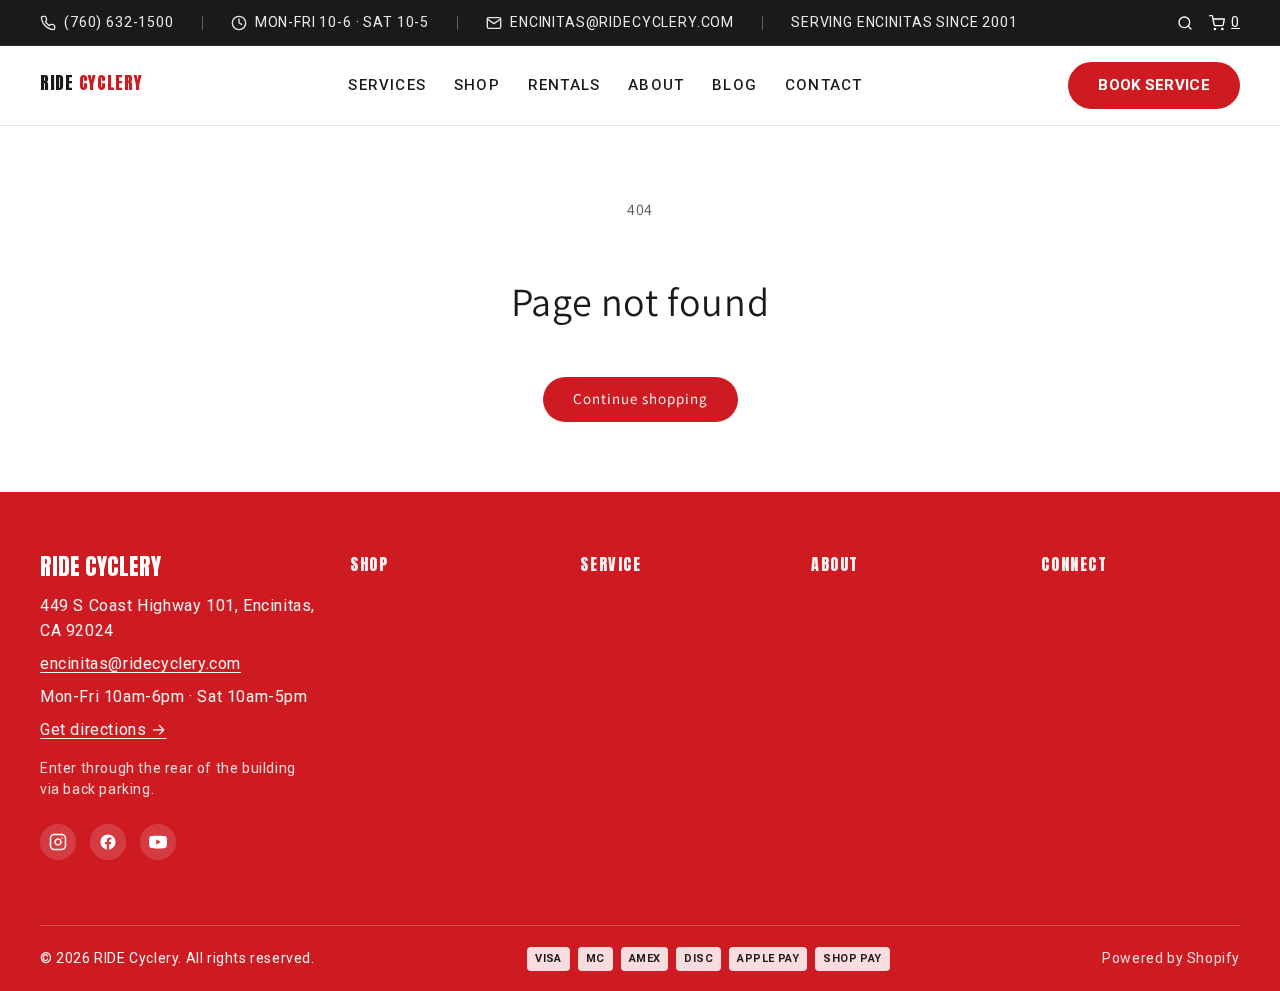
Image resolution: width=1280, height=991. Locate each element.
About (656, 85)
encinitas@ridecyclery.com (622, 22)
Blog (734, 85)
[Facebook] (108, 842)
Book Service (1154, 85)
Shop (477, 85)
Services (387, 85)
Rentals (564, 85)
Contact (823, 85)
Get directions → (103, 729)
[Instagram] (58, 842)
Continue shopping (640, 398)
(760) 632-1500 (119, 22)
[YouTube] (158, 842)
